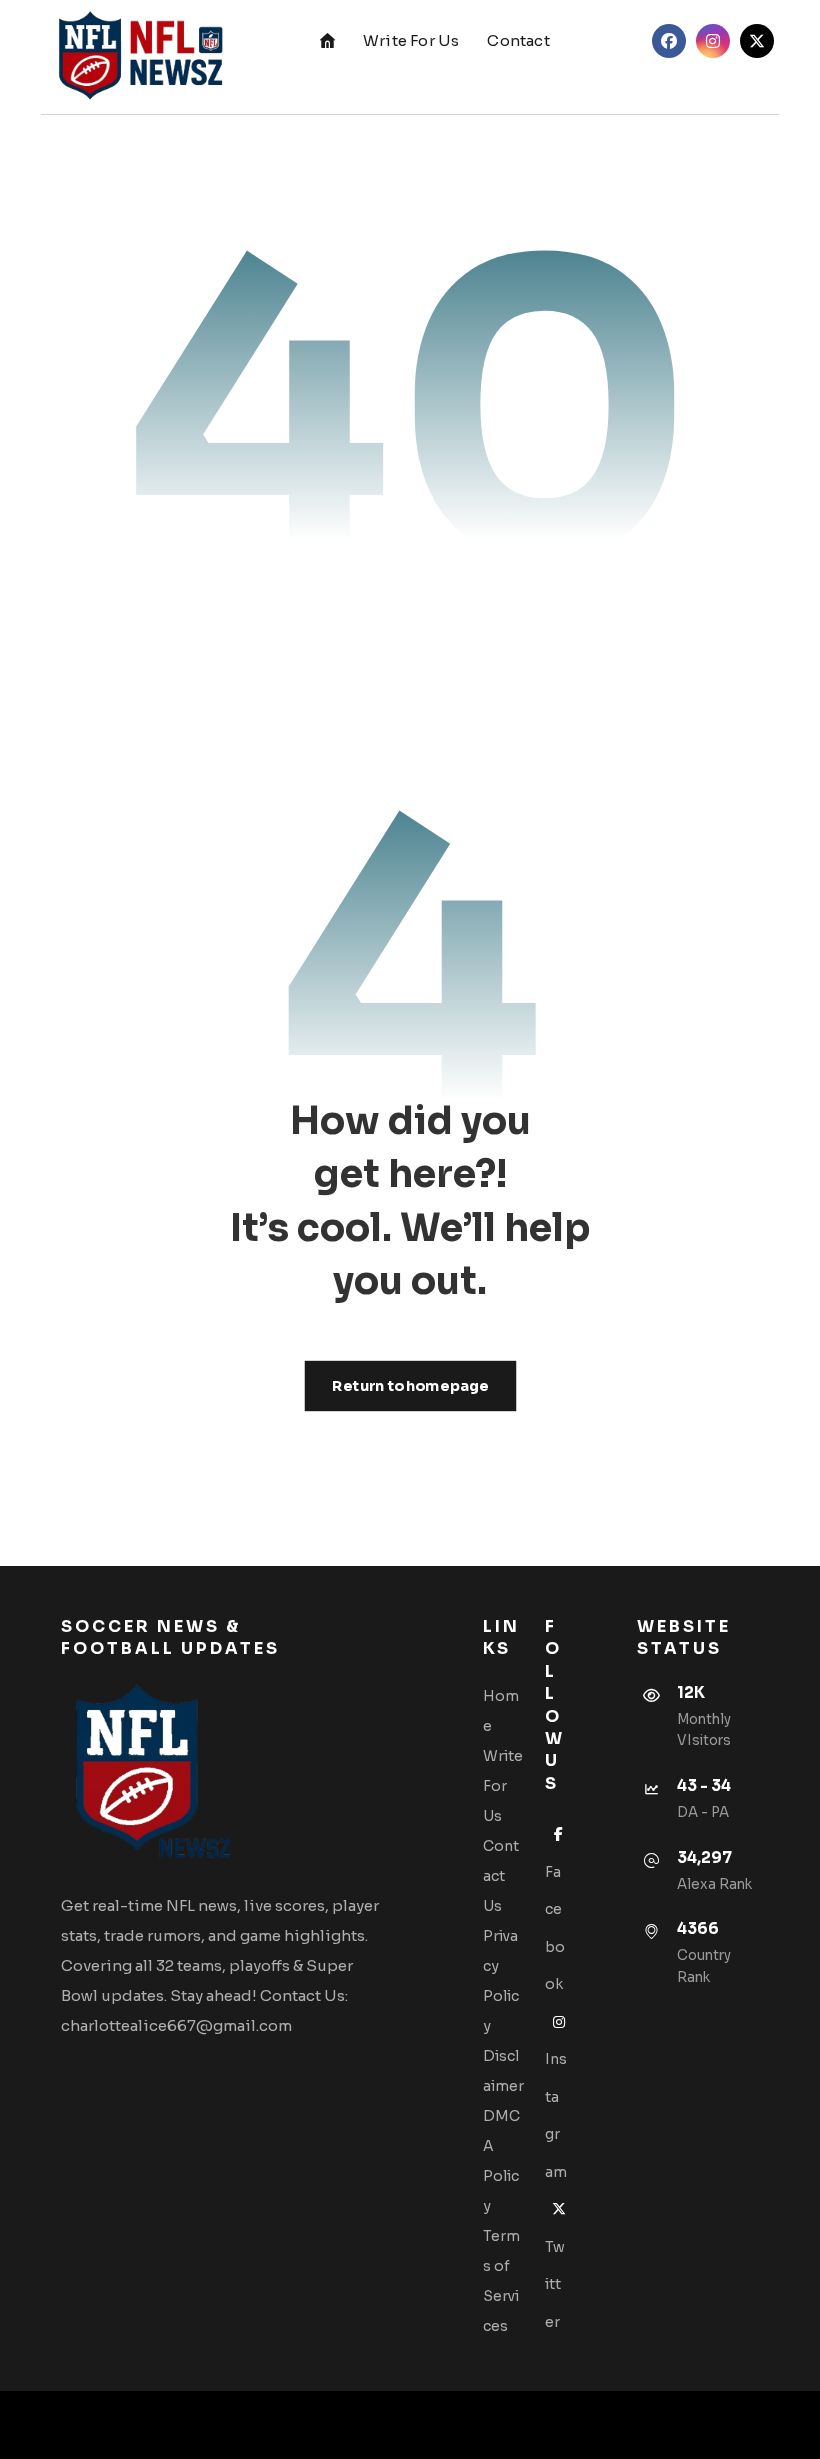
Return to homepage (410, 1385)
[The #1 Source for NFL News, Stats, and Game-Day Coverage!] (136, 57)
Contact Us (501, 1876)
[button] (669, 41)
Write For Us (503, 1786)
